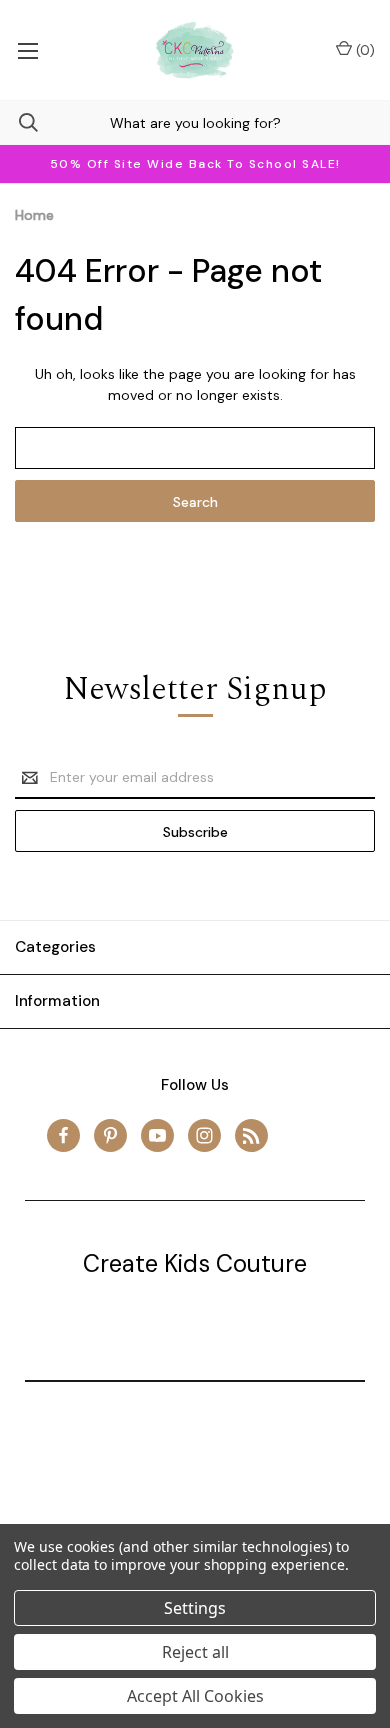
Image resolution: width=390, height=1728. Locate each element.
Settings (195, 1608)
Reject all (195, 1652)
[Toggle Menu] (27, 50)
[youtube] (157, 1135)
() (363, 50)
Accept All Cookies (195, 1696)
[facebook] (63, 1135)
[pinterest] (110, 1135)
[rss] (251, 1135)
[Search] (19, 122)
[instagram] (204, 1135)
